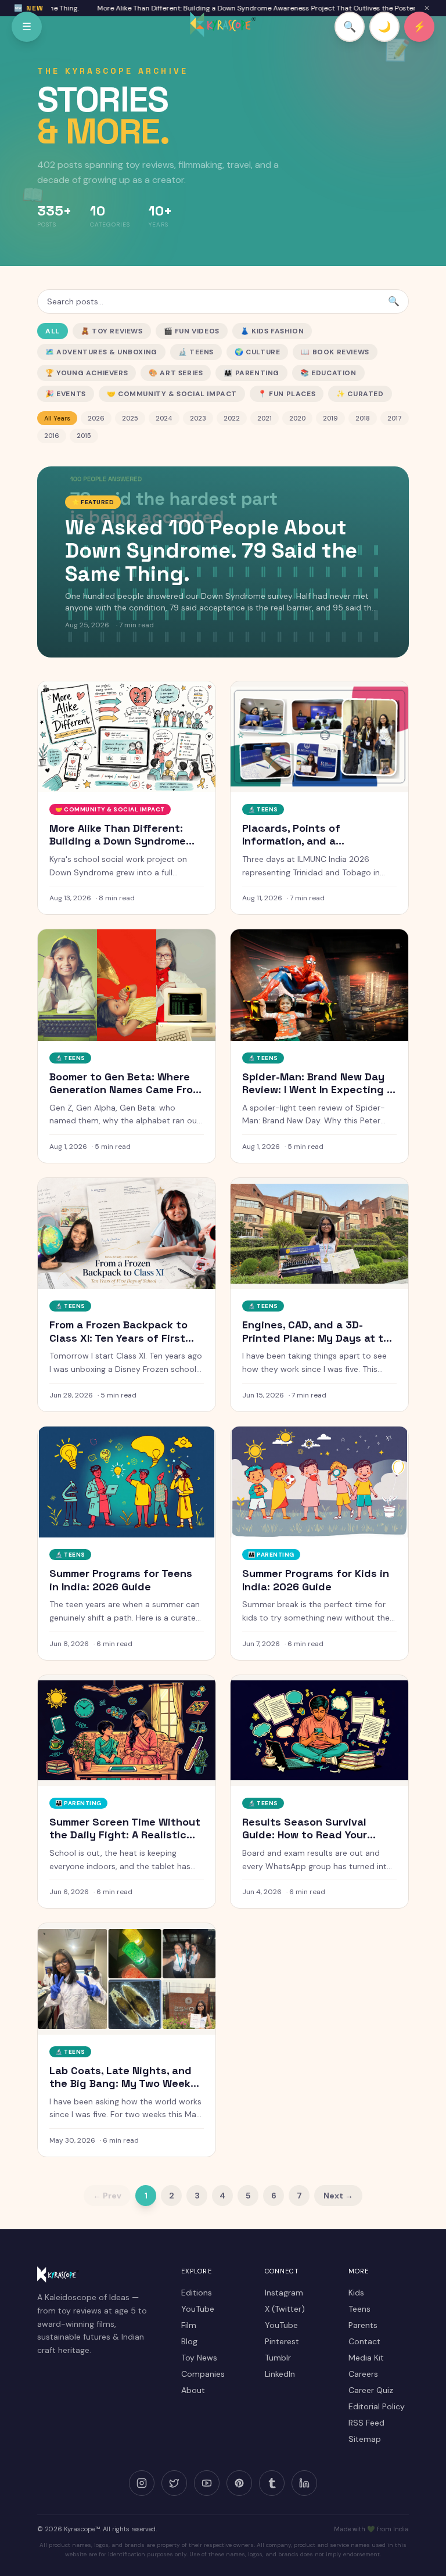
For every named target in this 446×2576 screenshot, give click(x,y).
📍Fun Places (287, 394)
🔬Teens (196, 352)
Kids (356, 2293)
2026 (96, 418)
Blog (189, 2341)
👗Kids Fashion (272, 331)
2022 (232, 418)
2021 (265, 418)
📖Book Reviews (335, 352)
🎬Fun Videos (192, 331)
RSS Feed (366, 2423)
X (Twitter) (285, 2309)
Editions (197, 2293)
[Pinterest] (239, 2483)
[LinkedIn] (304, 2483)
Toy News (199, 2358)
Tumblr (278, 2358)
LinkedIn (280, 2374)
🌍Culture (257, 352)
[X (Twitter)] (174, 2483)
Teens (359, 2309)
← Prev (107, 2196)
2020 (297, 418)
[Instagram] (142, 2483)
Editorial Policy (377, 2406)
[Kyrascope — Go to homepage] (223, 24)
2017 (395, 418)
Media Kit (366, 2358)
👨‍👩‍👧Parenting (251, 373)
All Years (57, 418)
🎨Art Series (176, 373)
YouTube (198, 2309)
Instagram (284, 2293)
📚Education (328, 373)
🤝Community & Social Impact (172, 394)
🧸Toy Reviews (112, 331)
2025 (130, 418)
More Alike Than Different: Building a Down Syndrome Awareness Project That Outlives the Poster (231, 8)
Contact (364, 2341)
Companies (203, 2374)
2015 (84, 436)
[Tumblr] (272, 2483)
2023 (198, 418)
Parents (363, 2325)
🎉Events (66, 394)
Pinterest (282, 2341)
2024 (164, 418)
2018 (363, 418)
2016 (52, 436)
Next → (338, 2196)
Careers (363, 2374)
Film (189, 2325)
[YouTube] (207, 2483)
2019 (330, 418)
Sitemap (365, 2439)
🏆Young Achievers (87, 373)
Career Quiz (371, 2390)
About (193, 2390)
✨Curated (360, 394)
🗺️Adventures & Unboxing (101, 352)
